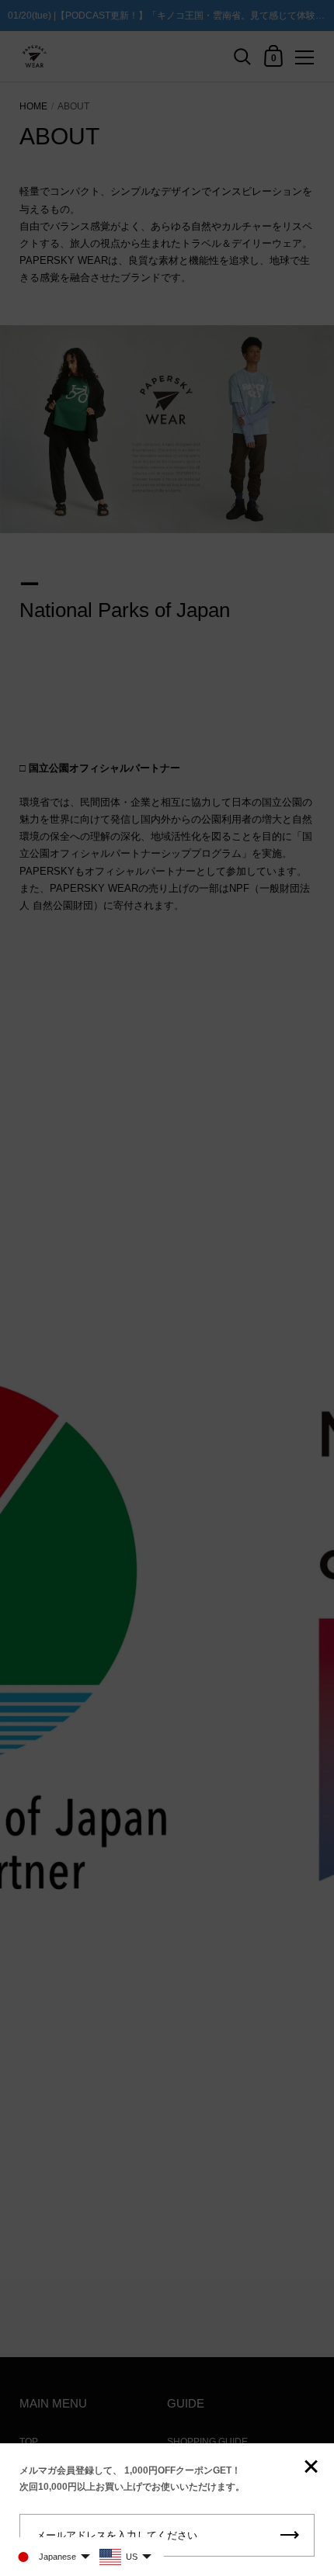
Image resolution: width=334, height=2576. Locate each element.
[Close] (311, 2468)
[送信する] (290, 2535)
